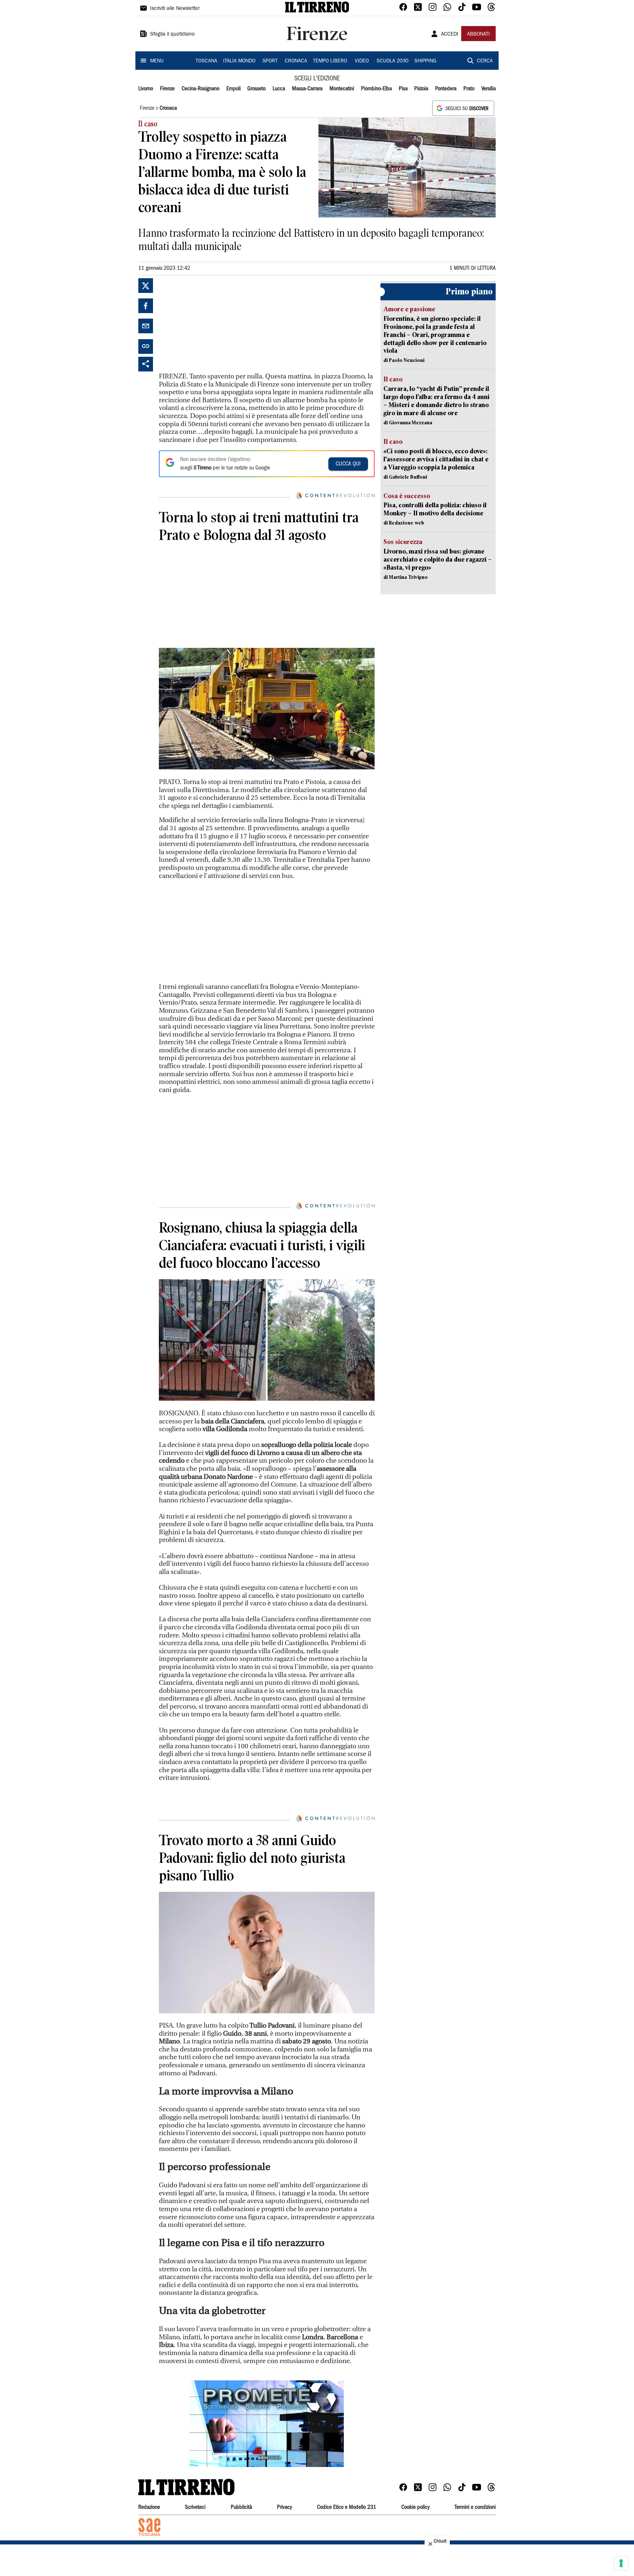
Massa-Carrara (307, 89)
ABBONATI (478, 35)
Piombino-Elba (376, 89)
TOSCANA (206, 61)
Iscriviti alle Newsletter (175, 9)
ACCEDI (450, 35)
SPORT (270, 61)
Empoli (234, 89)
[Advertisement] (214, 324)
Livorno (146, 89)
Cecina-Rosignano (201, 89)
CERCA (485, 61)
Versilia (489, 89)
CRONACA (296, 61)
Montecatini (342, 89)
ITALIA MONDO (239, 61)
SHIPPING (425, 61)
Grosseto (256, 89)
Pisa (403, 89)
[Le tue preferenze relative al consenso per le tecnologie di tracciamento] (621, 2563)
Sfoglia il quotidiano (172, 35)
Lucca (279, 89)
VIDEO (362, 61)
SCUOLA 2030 (392, 61)
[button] (267, 2424)
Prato (469, 89)
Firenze (167, 89)
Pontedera (446, 89)
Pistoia (421, 89)
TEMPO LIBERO (330, 61)
